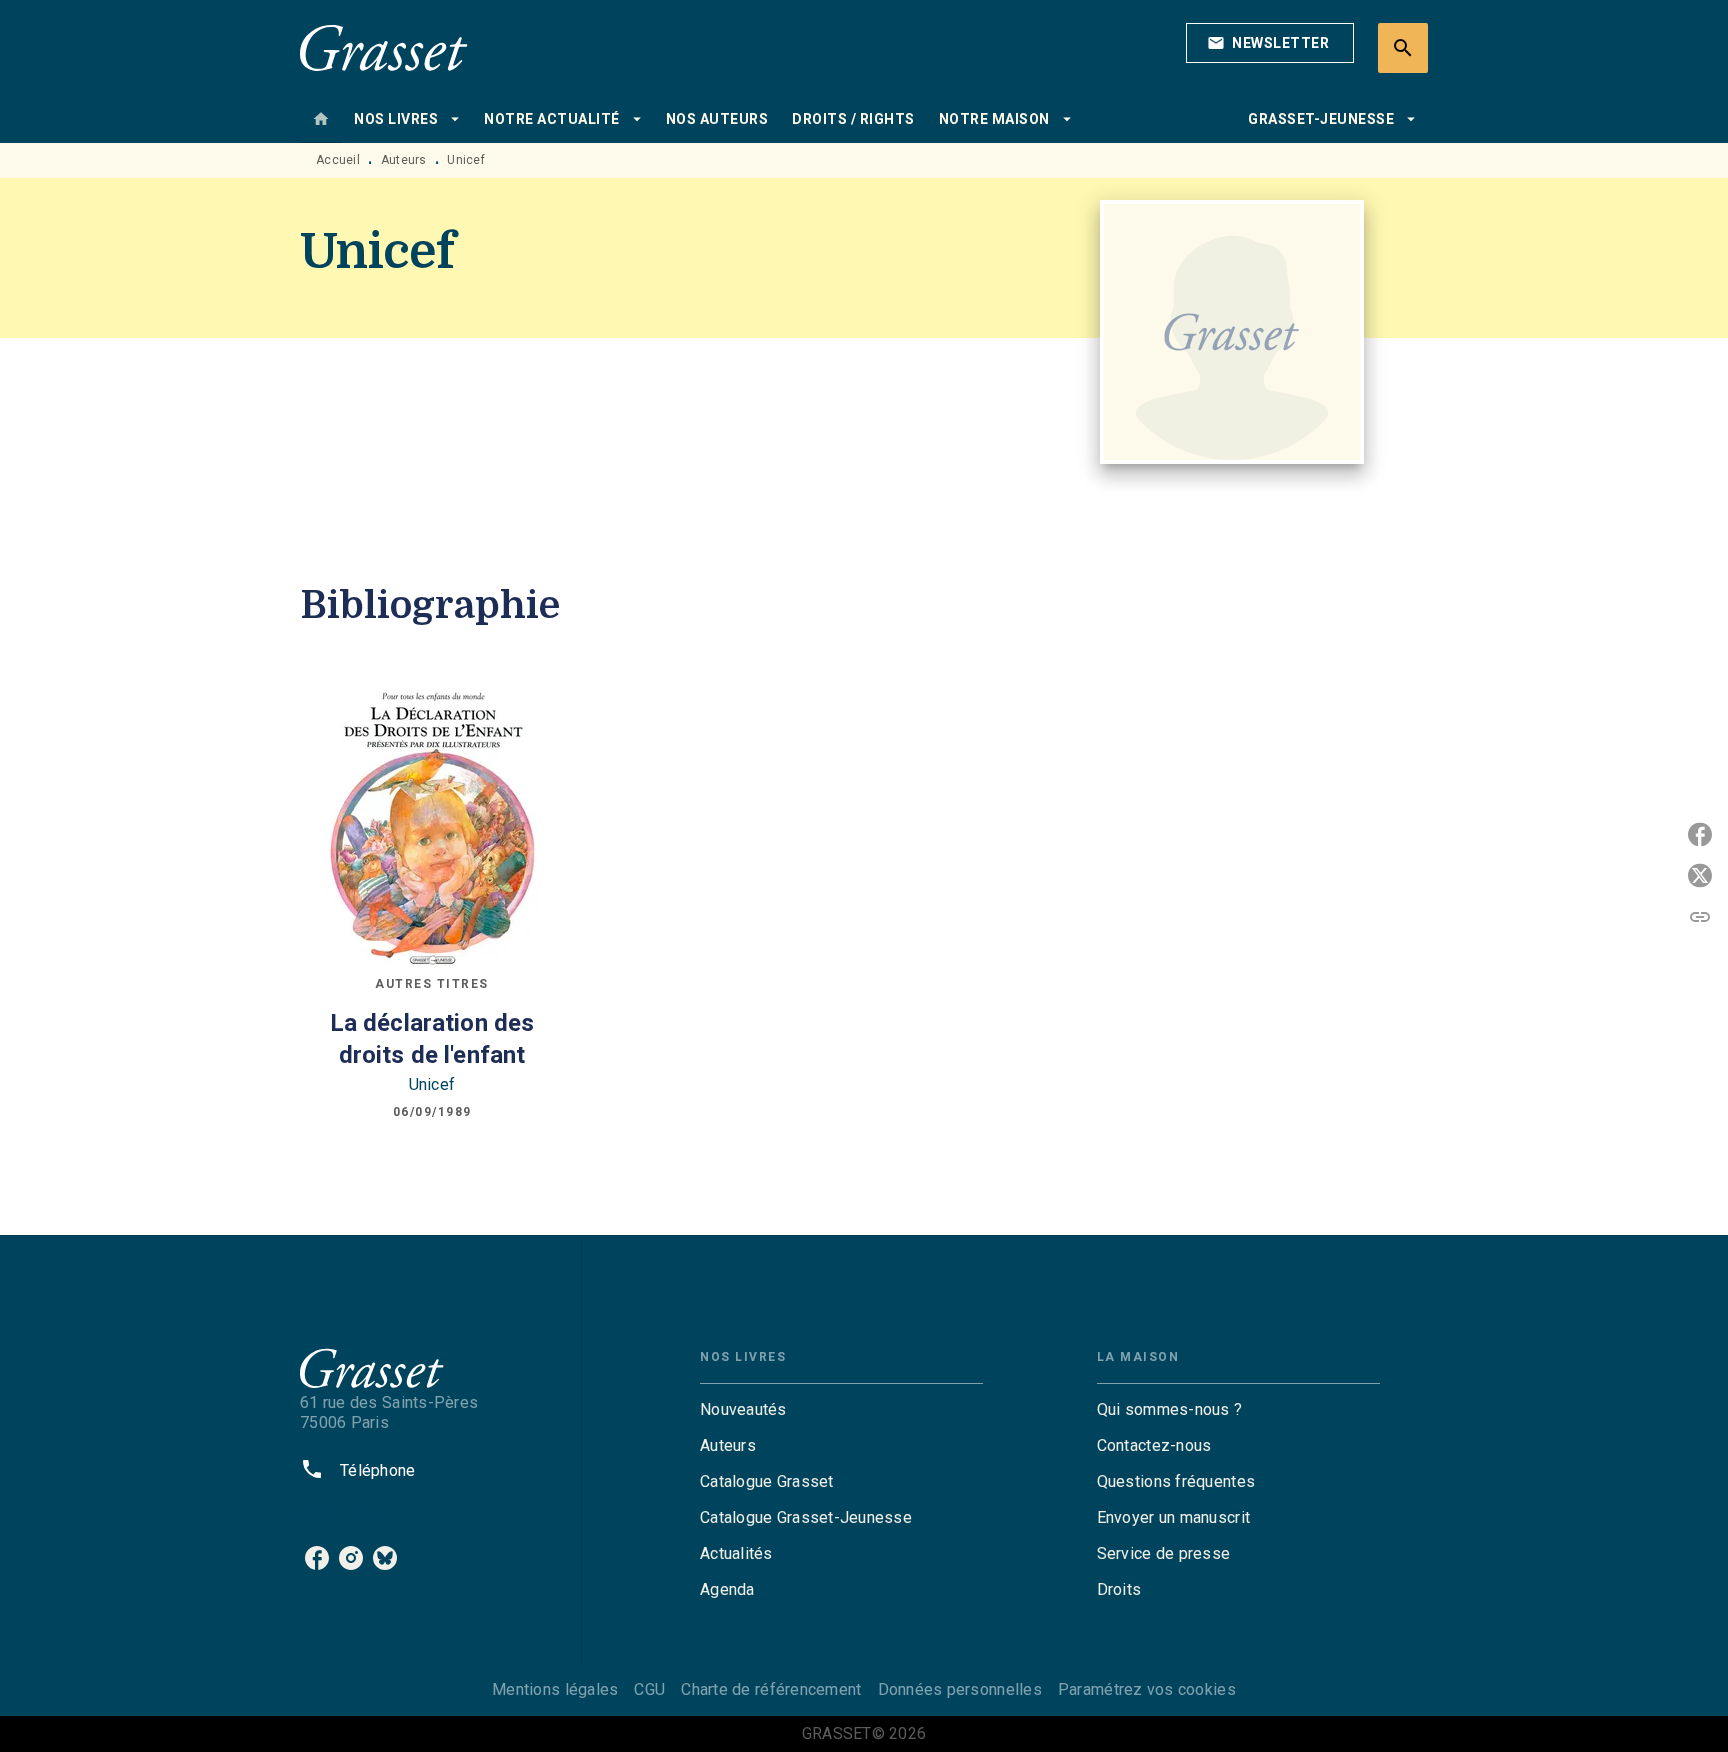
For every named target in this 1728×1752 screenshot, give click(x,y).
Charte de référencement (771, 1689)
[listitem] (317, 1558)
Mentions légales (555, 1689)
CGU (649, 1689)
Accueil (338, 160)
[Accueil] (384, 47)
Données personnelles (960, 1689)
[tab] (321, 119)
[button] (1270, 43)
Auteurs (404, 160)
